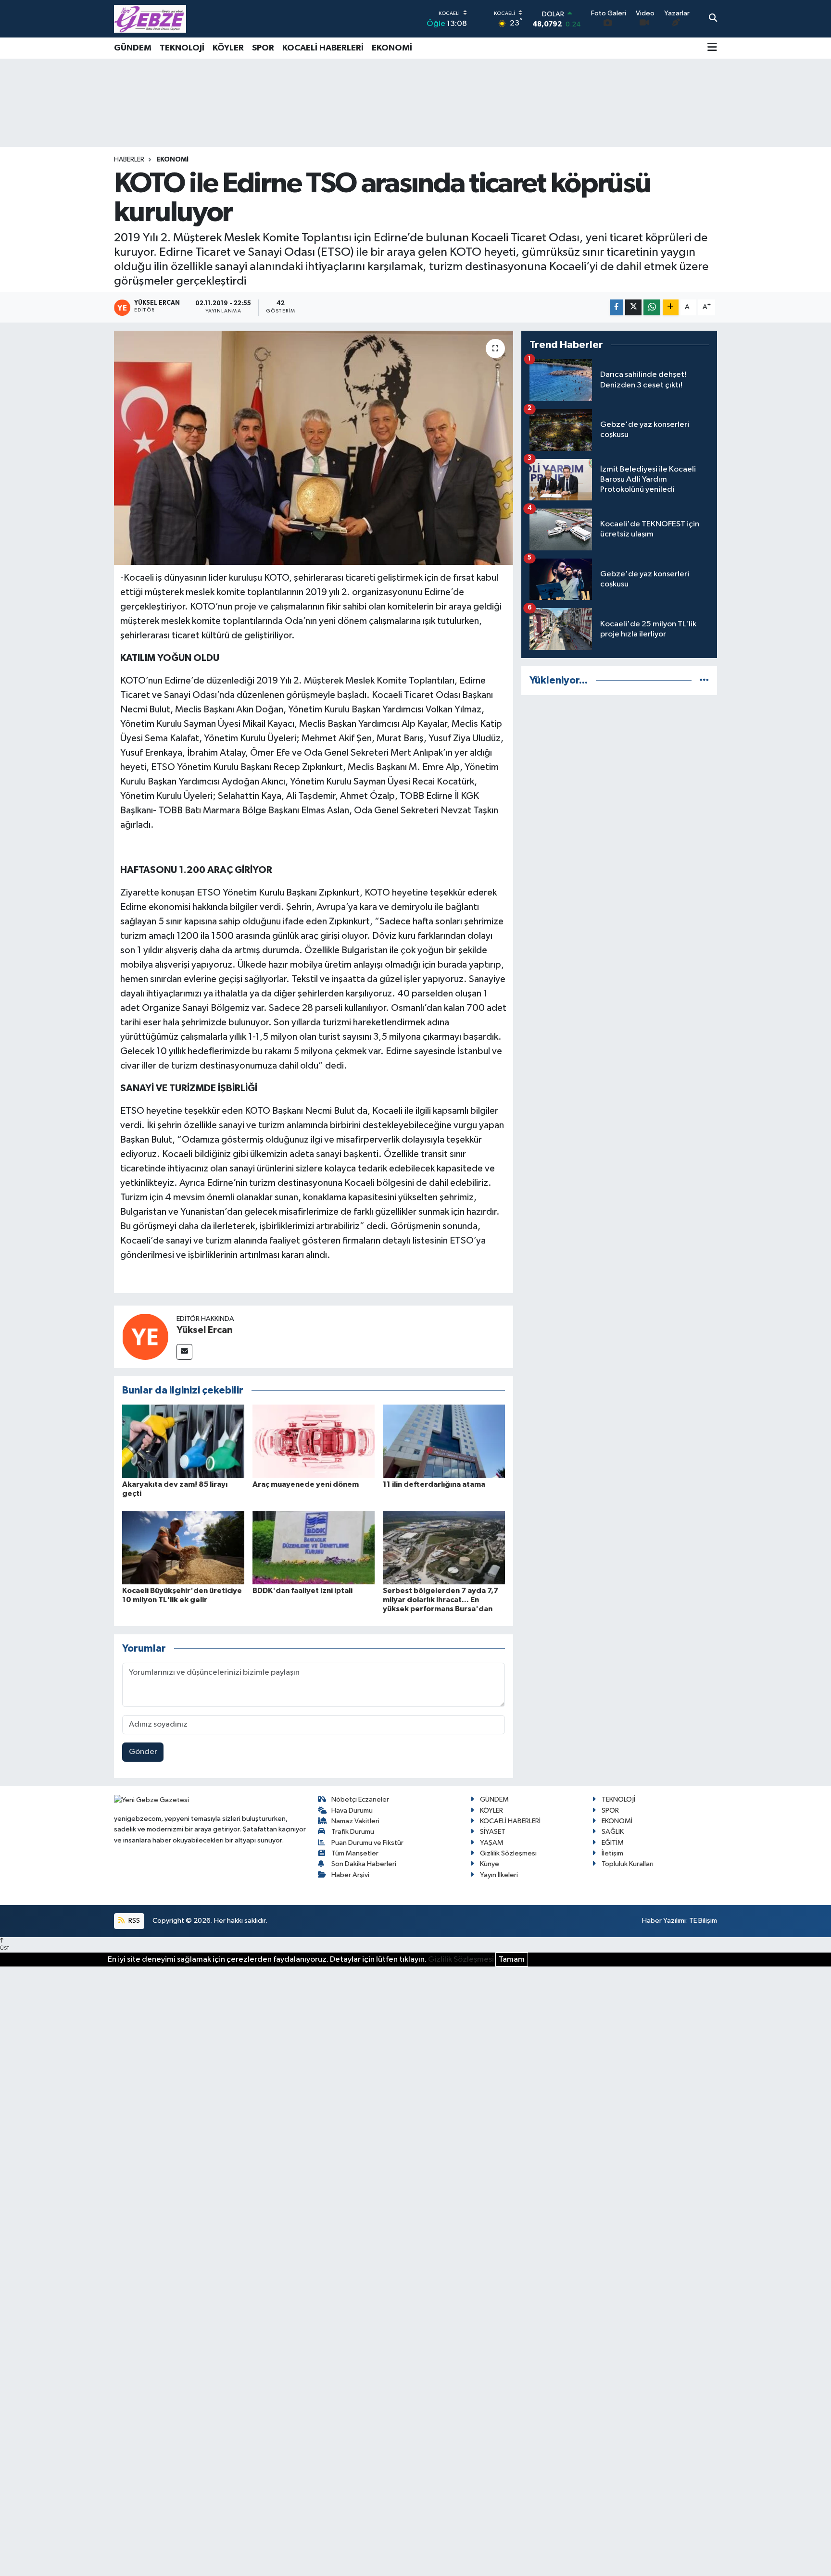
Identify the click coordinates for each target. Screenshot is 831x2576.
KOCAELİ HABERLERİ (323, 48)
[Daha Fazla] (671, 307)
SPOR (263, 48)
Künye (490, 1864)
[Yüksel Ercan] (145, 1337)
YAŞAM (492, 1843)
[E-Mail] (184, 1352)
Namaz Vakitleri (355, 1821)
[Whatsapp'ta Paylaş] (652, 307)
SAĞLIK (613, 1832)
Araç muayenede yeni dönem (306, 1484)
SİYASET (493, 1832)
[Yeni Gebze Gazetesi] (150, 19)
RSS (133, 1921)
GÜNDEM (133, 48)
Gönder (143, 1752)
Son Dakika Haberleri (364, 1864)
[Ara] (713, 19)
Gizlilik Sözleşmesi (508, 1853)
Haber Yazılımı (664, 1921)
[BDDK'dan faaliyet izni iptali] (314, 1547)
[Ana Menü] (712, 48)
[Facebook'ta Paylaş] (617, 307)
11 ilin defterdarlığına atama (434, 1484)
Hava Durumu (352, 1811)
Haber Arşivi (350, 1875)
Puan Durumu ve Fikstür (367, 1843)
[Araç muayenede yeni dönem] (314, 1441)
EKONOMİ (392, 48)
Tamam (512, 1960)
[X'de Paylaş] (633, 307)
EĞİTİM (613, 1843)
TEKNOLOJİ (182, 48)
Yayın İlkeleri (499, 1875)
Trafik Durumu (353, 1832)
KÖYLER (228, 48)
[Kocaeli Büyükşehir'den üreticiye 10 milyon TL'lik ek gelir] (183, 1547)
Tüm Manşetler (355, 1853)
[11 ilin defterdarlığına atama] (444, 1441)
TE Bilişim (703, 1921)
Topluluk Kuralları (628, 1864)
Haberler (129, 160)
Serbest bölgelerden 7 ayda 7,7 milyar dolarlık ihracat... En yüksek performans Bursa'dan (441, 1600)
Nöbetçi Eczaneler (360, 1799)
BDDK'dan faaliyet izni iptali (302, 1591)
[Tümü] (704, 680)
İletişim (612, 1853)
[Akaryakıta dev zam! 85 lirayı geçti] (183, 1441)
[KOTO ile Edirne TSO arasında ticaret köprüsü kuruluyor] (314, 448)
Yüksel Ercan (205, 1330)
